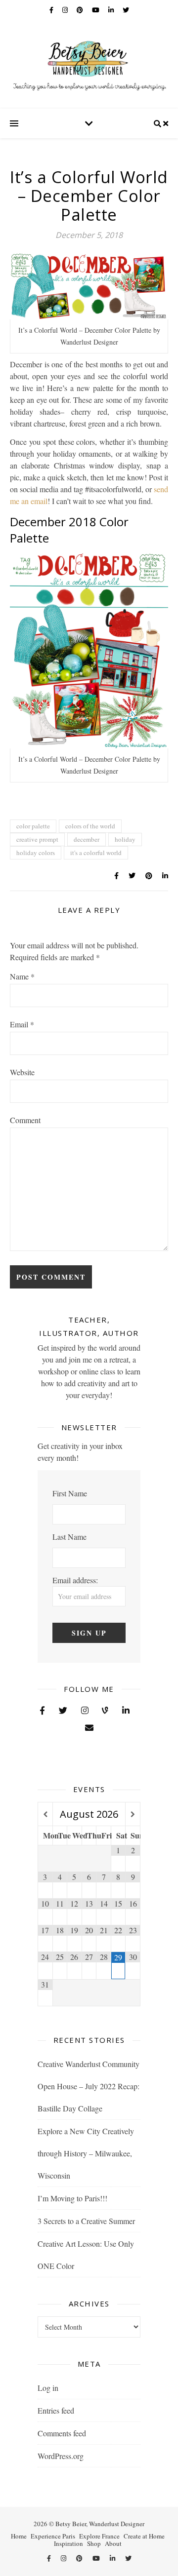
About (113, 2543)
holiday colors (36, 853)
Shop (94, 2543)
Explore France (99, 2536)
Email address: (75, 1580)
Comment (25, 1120)
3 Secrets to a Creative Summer (86, 2221)
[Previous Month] (45, 1815)
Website (22, 1072)
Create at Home (144, 2536)
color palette (33, 826)
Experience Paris (53, 2536)
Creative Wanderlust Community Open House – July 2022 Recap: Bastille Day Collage (89, 2086)
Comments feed (62, 2433)
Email (22, 1024)
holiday (125, 839)
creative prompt (37, 839)
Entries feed (56, 2410)
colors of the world (90, 826)
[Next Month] (133, 1815)
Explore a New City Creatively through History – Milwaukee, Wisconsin (86, 2153)
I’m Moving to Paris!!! (72, 2198)
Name (22, 976)
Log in (48, 2388)
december (87, 839)
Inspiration (68, 2543)
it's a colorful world (96, 853)
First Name (70, 1493)
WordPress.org (61, 2456)
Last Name (69, 1537)
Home (19, 2536)
